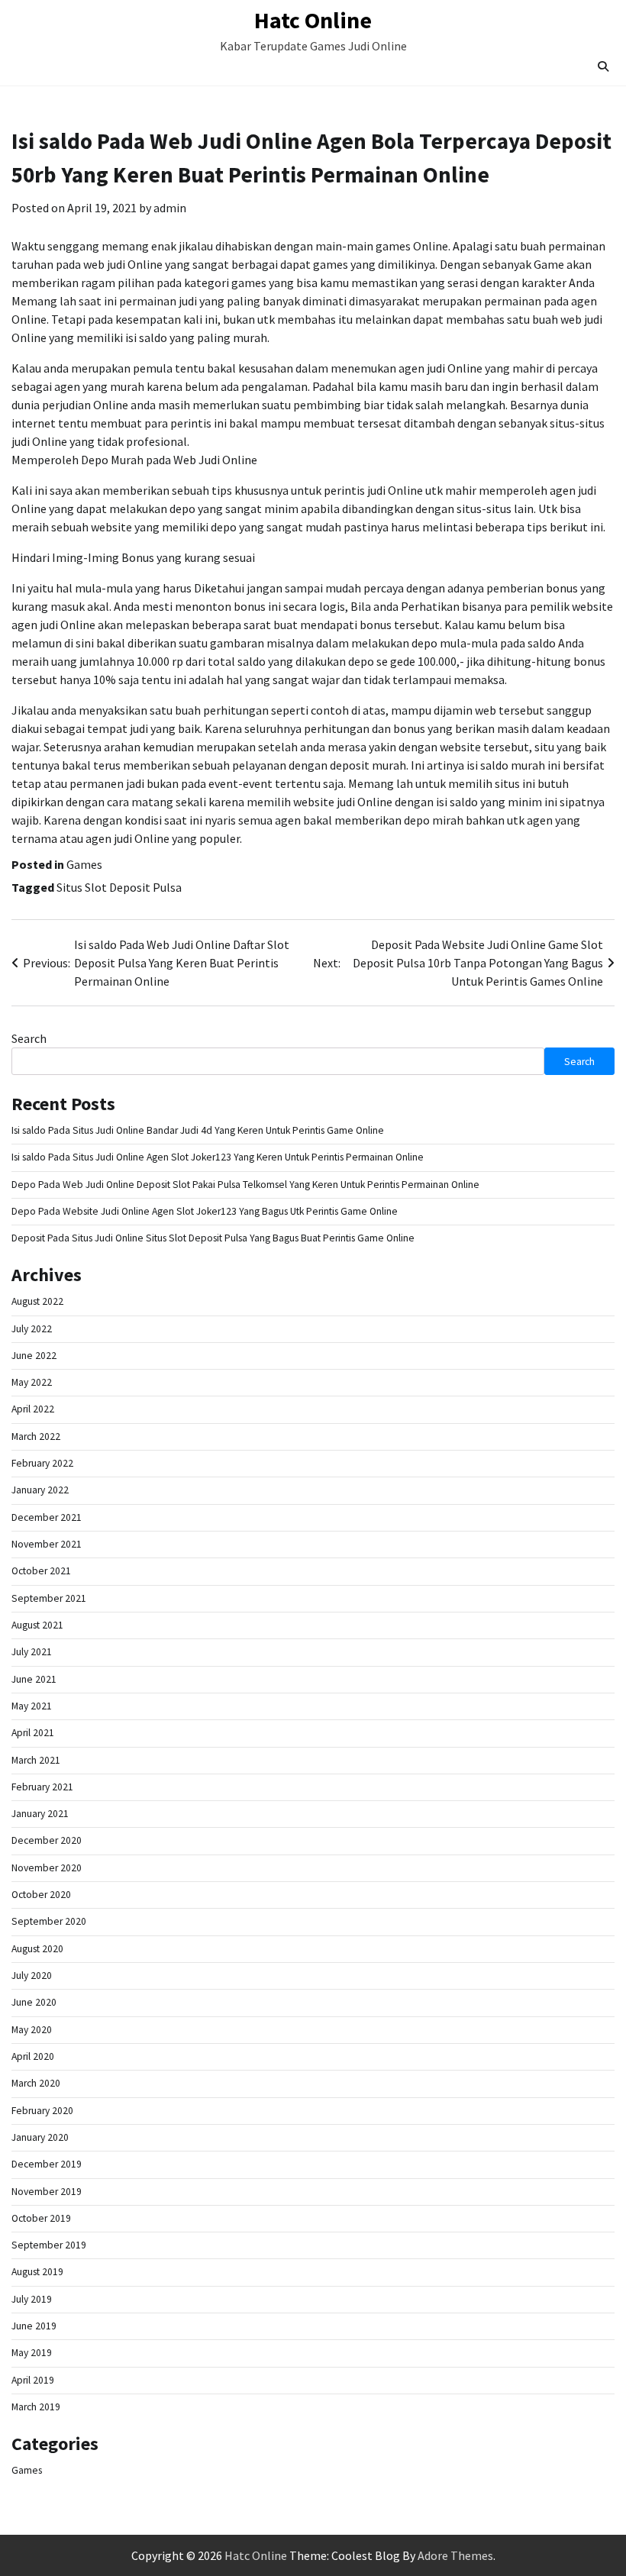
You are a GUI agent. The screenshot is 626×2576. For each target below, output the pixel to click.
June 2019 (34, 2326)
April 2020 (33, 2056)
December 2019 (47, 2164)
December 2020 (47, 1840)
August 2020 (37, 1949)
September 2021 (49, 1598)
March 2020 (36, 2083)
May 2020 (32, 2030)
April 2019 (33, 2380)
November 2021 (47, 1544)
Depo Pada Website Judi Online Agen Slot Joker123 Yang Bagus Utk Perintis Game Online (205, 1211)
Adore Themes (455, 2555)
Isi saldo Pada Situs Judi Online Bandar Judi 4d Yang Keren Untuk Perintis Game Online (198, 1130)
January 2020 (40, 2137)
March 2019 (36, 2407)
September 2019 (49, 2245)
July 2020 (32, 1976)
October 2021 (41, 1571)
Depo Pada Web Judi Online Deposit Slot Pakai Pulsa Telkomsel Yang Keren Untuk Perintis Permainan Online (245, 1185)
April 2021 (33, 1733)
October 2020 (41, 1895)
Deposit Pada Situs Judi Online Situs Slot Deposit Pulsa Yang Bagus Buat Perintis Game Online (213, 1238)
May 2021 (32, 1706)
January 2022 (40, 1490)
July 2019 (32, 2299)
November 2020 (47, 1868)
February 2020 (42, 2111)
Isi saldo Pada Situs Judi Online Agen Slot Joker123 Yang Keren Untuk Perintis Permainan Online (218, 1157)
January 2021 (40, 1814)
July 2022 (32, 1329)
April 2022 (33, 1409)
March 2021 (36, 1760)
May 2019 (32, 2353)
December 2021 (47, 1517)
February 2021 (42, 1787)
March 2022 (36, 1436)
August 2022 (37, 1301)
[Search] (603, 66)
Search (29, 1038)
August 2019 (37, 2272)
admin (170, 208)
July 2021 (32, 1652)
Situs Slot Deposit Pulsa (119, 887)
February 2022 (42, 1463)
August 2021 (37, 1625)
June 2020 (34, 2002)
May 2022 (32, 1382)
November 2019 (47, 2192)
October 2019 (41, 2218)
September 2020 (49, 1921)
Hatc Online (313, 20)
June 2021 (34, 1679)
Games (84, 864)
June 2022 (34, 1356)
